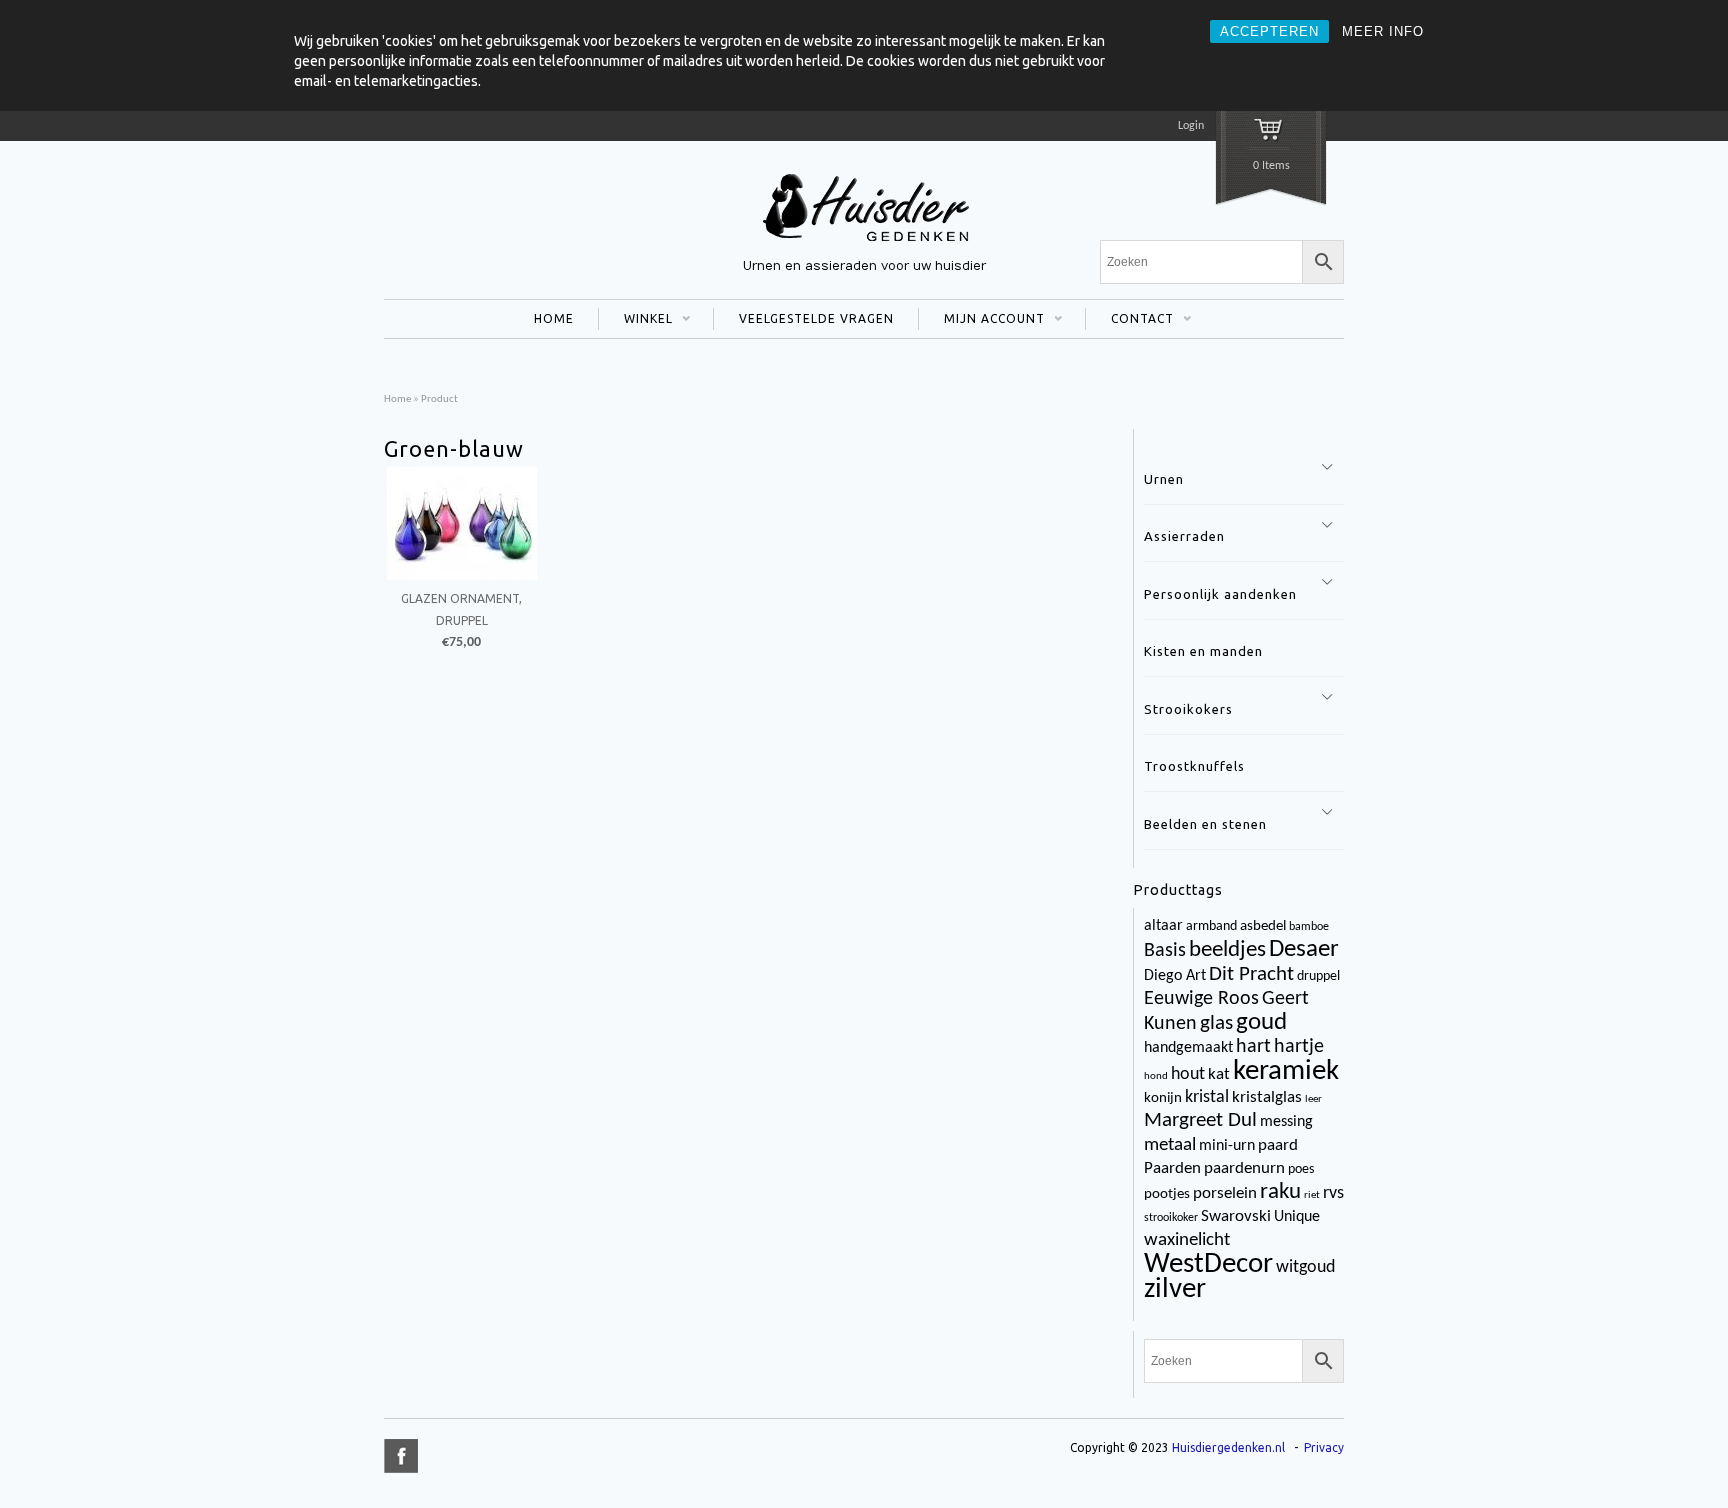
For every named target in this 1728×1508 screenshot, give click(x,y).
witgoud (1305, 1267)
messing (1286, 1122)
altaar (1163, 926)
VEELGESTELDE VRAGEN (816, 318)
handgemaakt (1188, 1048)
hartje (1299, 1047)
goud (1261, 1023)
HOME (554, 318)
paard (1278, 1145)
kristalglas (1267, 1097)
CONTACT (1129, 321)
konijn (1163, 1098)
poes (1301, 1169)
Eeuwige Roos (1201, 999)
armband (1211, 926)
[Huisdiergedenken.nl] (864, 244)
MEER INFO (1383, 31)
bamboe (1309, 927)
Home (397, 399)
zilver (1175, 1290)
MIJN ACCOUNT (981, 321)
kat (1219, 1074)
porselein (1225, 1193)
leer (1313, 1099)
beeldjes (1227, 950)
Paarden (1172, 1168)
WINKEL (635, 321)
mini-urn (1227, 1146)
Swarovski (1236, 1216)
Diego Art (1175, 976)
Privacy (1324, 1447)
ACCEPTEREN (1269, 31)
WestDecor (1208, 1264)
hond (1156, 1076)
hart (1253, 1047)
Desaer (1304, 949)
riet (1312, 1195)
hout (1188, 1074)
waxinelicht (1187, 1240)
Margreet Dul (1200, 1121)
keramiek (1286, 1071)
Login (1191, 126)
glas (1216, 1024)
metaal (1170, 1145)
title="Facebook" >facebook (401, 1456)
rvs (1333, 1193)
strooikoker (1171, 1218)
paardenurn (1244, 1168)
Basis (1165, 951)
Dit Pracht (1251, 974)
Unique (1297, 1217)
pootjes (1167, 1194)
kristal (1207, 1097)
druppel (1318, 976)
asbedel (1263, 926)
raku (1280, 1192)
